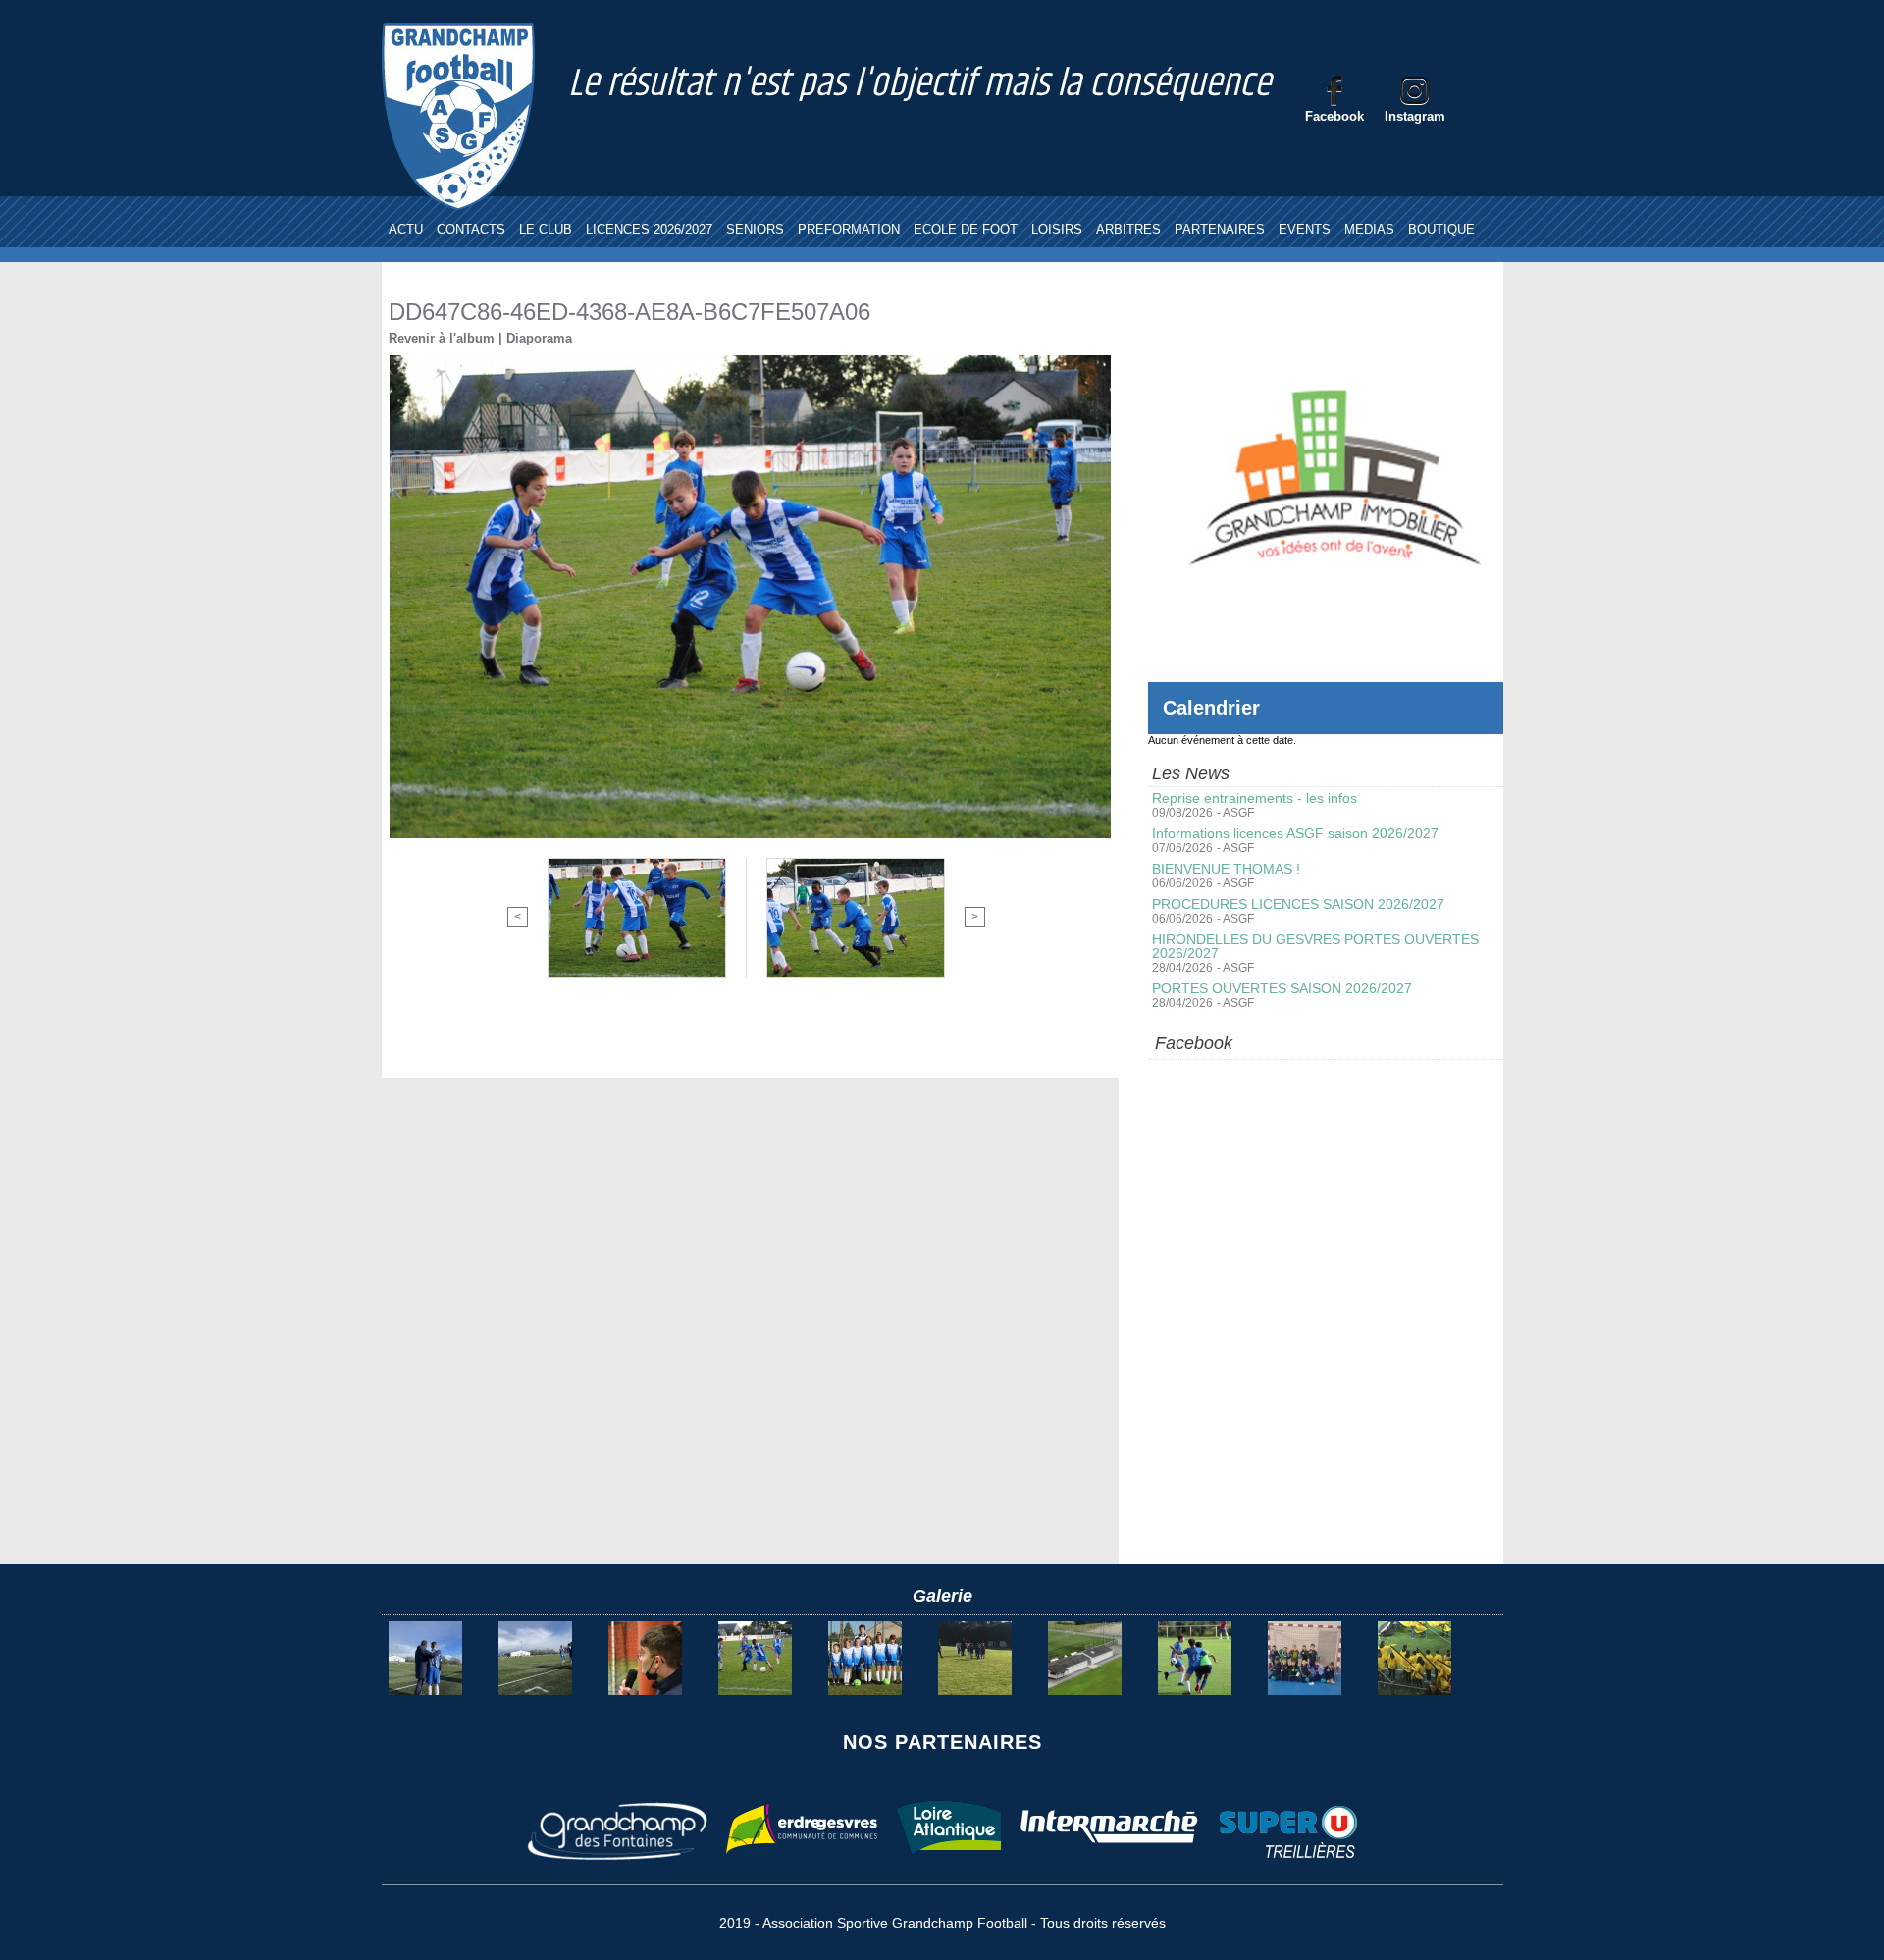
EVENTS (1305, 229)
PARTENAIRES (1220, 229)
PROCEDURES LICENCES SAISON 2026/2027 (1298, 904)
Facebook (1334, 116)
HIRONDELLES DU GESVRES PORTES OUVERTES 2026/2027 (1315, 946)
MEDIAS (1369, 229)
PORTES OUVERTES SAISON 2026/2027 (1282, 988)
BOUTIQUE (1441, 229)
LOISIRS (1057, 229)
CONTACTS (471, 229)
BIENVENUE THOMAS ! (1226, 869)
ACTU (406, 229)
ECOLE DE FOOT (966, 229)
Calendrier (1211, 708)
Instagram (1415, 116)
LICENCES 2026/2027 (649, 229)
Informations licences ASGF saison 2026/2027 (1295, 833)
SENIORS (755, 229)
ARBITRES (1128, 229)
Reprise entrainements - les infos (1255, 798)
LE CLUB (546, 229)
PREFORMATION (849, 229)
